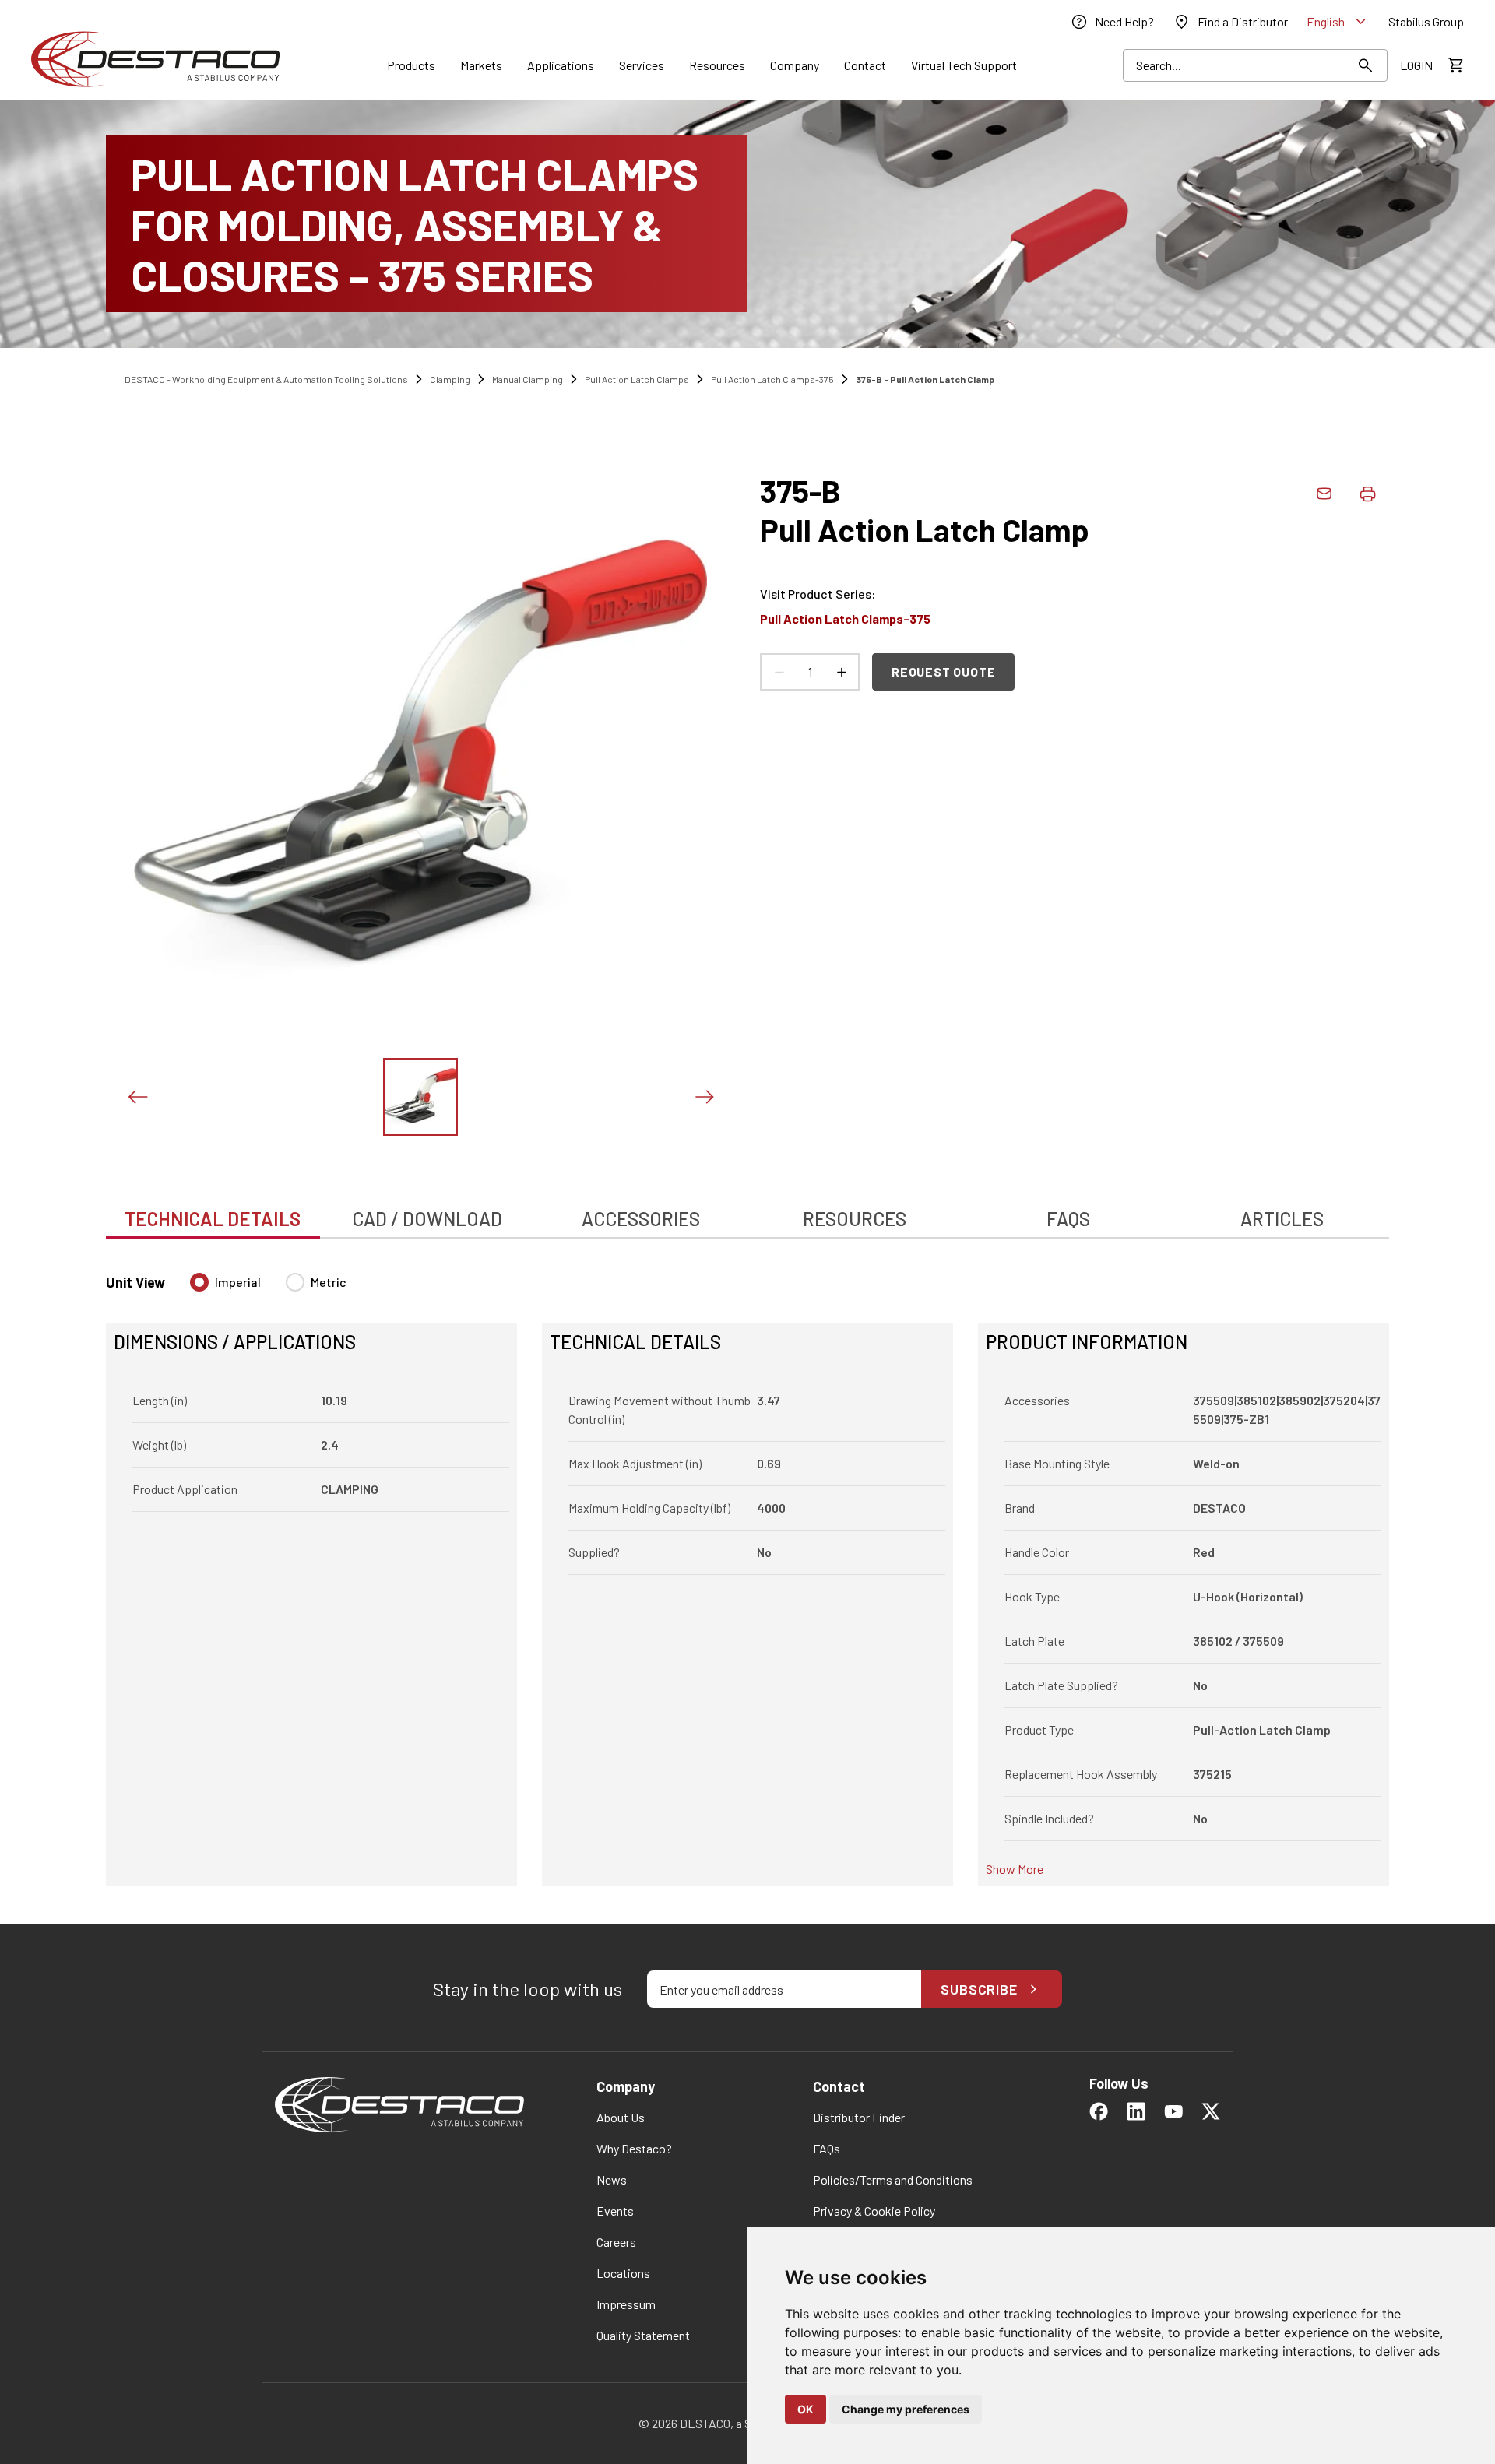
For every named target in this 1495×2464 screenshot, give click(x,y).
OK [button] (806, 2409)
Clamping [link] (450, 379)
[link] (1112, 22)
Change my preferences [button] (906, 2409)
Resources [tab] (855, 1219)
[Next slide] (704, 1097)
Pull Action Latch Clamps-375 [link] (772, 379)
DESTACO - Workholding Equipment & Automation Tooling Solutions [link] (266, 379)
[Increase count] (841, 672)
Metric (329, 1282)
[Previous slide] (137, 1097)
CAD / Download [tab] (427, 1219)
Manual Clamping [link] (528, 379)
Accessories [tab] (641, 1219)
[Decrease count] (779, 672)
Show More (1015, 1869)
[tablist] (747, 1211)
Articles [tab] (1282, 1219)
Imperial (238, 1282)
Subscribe (979, 1989)
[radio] (199, 1282)
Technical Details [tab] (213, 1219)
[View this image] (420, 1097)
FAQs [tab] (1068, 1219)
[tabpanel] (747, 1570)
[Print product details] (1367, 494)
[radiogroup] (268, 1288)
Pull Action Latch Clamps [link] (637, 379)
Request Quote (943, 671)
